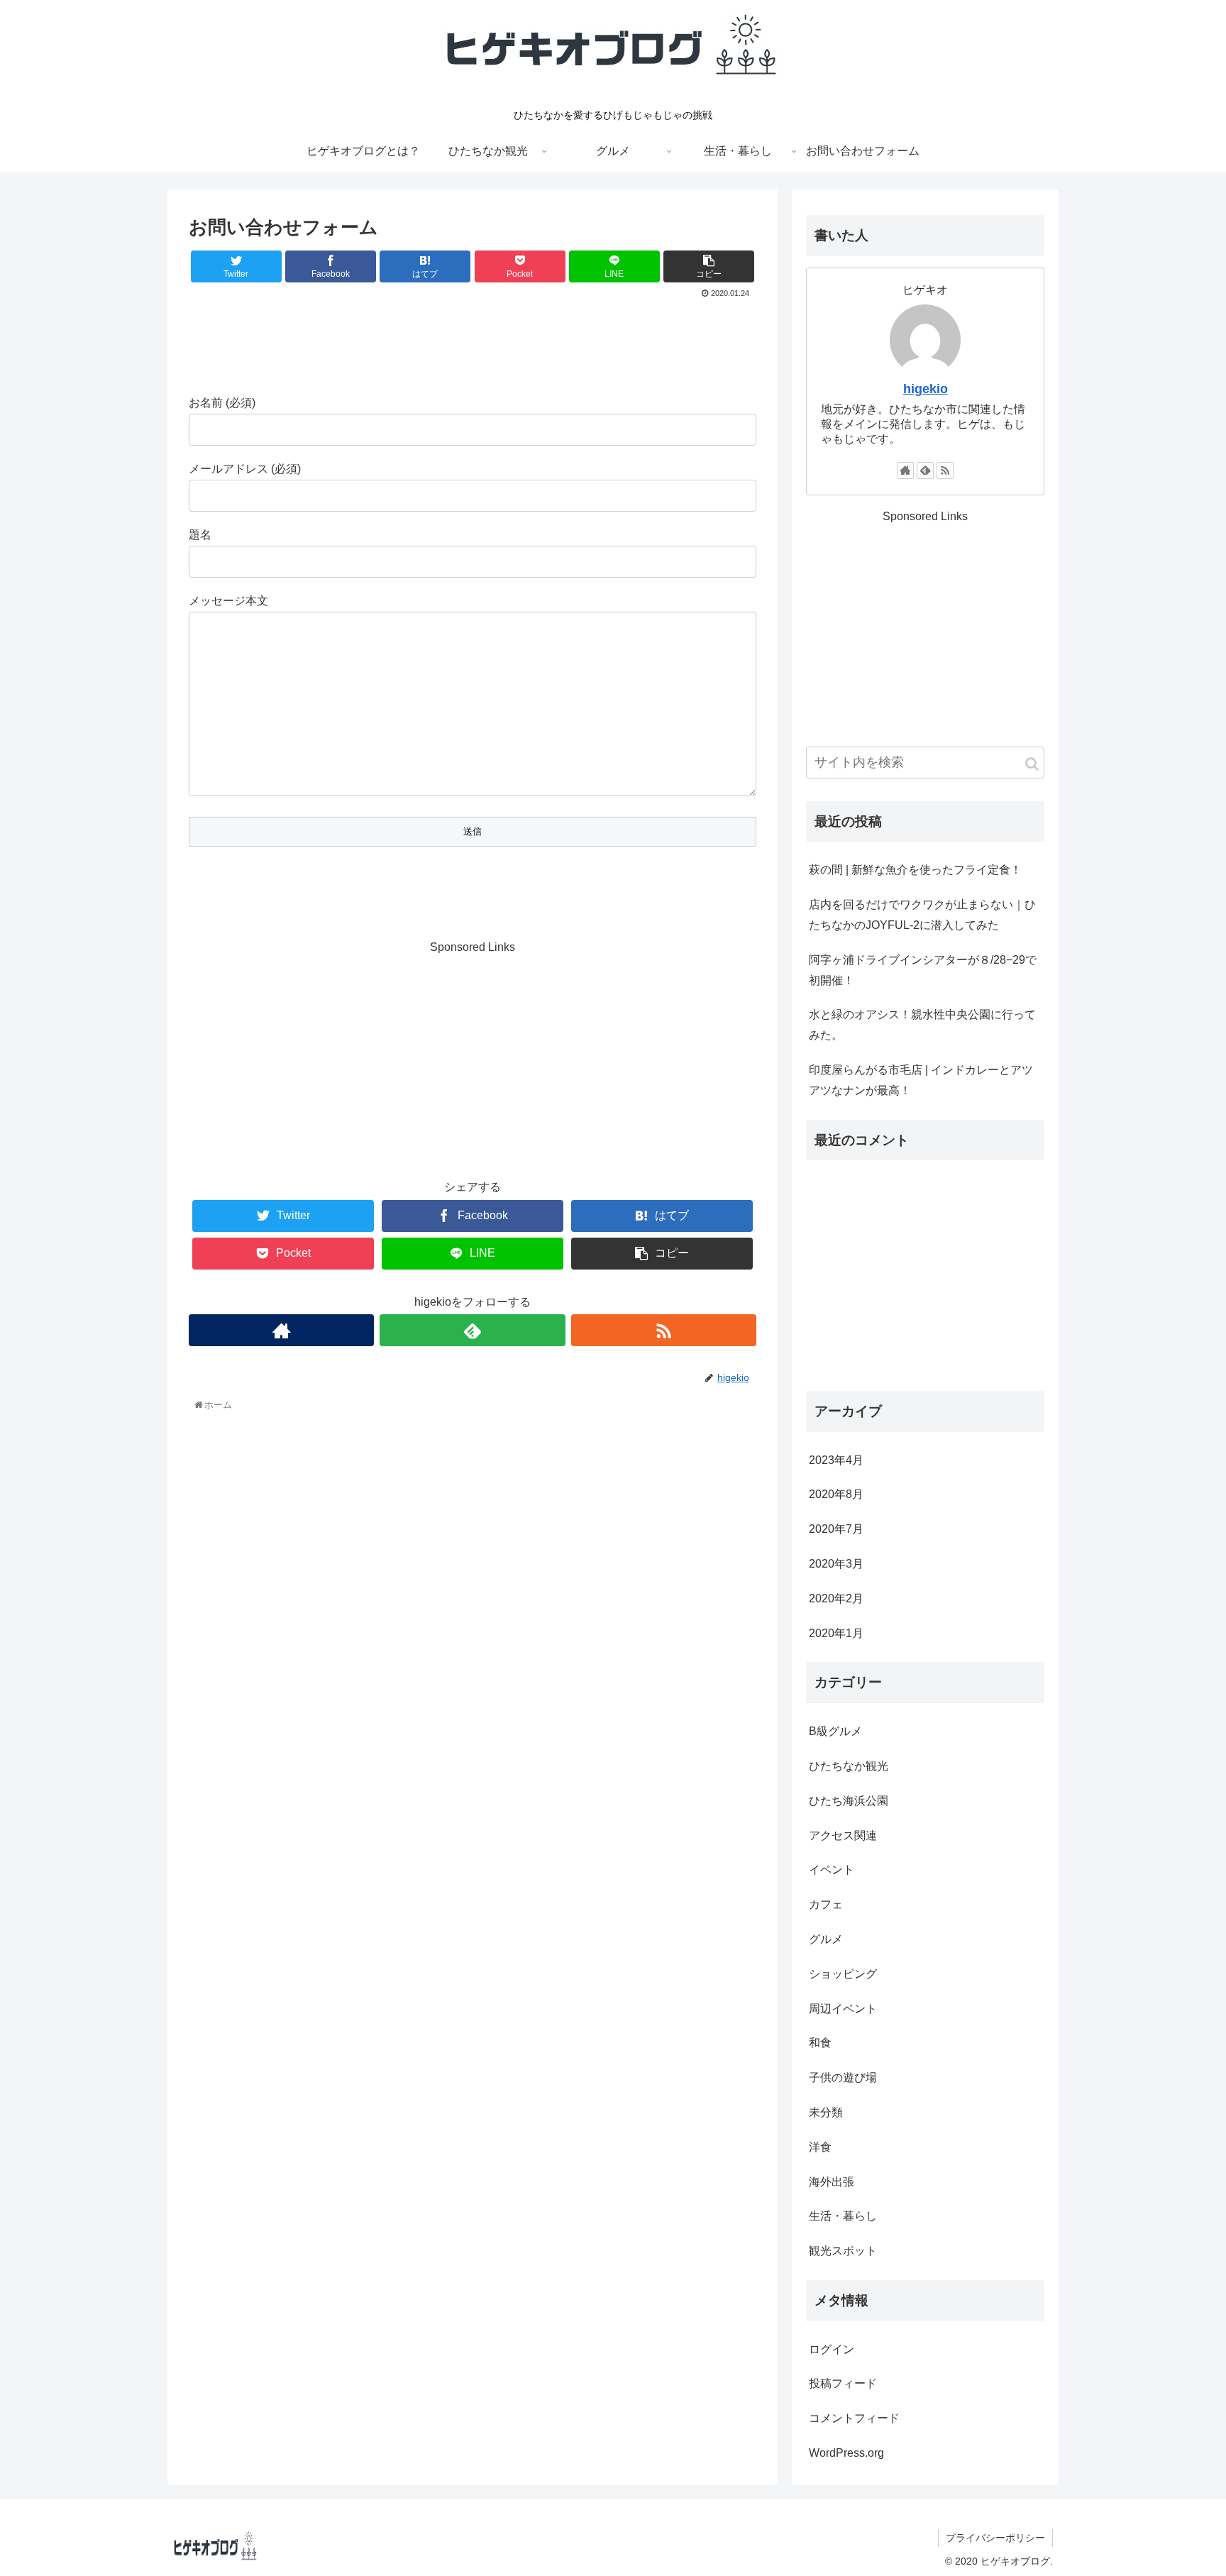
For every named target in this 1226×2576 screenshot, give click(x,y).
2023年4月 (836, 1460)
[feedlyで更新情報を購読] (472, 1330)
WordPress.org (846, 2453)
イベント (832, 1870)
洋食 (820, 2147)
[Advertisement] (473, 341)
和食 (820, 2043)
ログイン (832, 2349)
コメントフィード (854, 2418)
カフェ (826, 1904)
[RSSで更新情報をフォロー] (664, 1330)
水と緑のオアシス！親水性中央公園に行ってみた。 (922, 1025)
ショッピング (843, 1974)
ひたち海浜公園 (849, 1801)
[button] (1032, 764)
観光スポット (843, 2251)
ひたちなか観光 (849, 1766)
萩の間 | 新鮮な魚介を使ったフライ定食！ (915, 870)
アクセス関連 (843, 1835)
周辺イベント (843, 2009)
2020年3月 (836, 1564)
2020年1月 (836, 1633)
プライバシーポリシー (995, 2538)
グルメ (826, 1939)
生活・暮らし (843, 2216)
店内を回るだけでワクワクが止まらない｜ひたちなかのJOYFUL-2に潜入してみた (922, 915)
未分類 (826, 2112)
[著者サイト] (281, 1330)
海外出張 (832, 2182)
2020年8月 (836, 1494)
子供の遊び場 (843, 2077)
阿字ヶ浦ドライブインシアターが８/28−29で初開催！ (923, 970)
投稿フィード (843, 2383)
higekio (926, 389)
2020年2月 (836, 1598)
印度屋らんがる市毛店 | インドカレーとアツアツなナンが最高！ (921, 1080)
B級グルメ (835, 1731)
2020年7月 (836, 1529)
